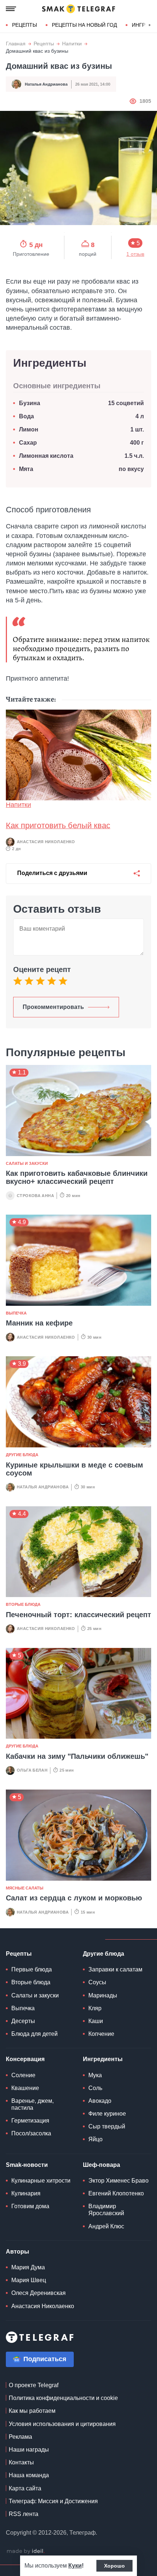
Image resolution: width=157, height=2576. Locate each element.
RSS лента (24, 2514)
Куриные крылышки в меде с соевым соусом (74, 1469)
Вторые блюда (23, 1604)
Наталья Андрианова (46, 84)
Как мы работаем (32, 2411)
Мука (95, 2075)
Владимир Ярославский (106, 2210)
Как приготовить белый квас (58, 825)
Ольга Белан (32, 1770)
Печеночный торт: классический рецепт (78, 1615)
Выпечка (16, 1313)
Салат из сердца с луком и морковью (74, 1898)
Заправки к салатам (115, 1969)
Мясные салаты (25, 1888)
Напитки (72, 44)
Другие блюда (22, 1455)
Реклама (20, 2437)
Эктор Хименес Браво (118, 2181)
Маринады (103, 1995)
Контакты (21, 2462)
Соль (95, 2088)
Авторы (18, 2252)
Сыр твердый (107, 2126)
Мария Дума (28, 2267)
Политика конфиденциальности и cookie (63, 2398)
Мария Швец (29, 2280)
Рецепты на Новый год (84, 25)
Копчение (101, 2034)
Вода (28, 416)
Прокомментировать (53, 1007)
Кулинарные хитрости (41, 2181)
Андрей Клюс (106, 2226)
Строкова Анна (35, 1196)
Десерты (23, 2021)
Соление (23, 2075)
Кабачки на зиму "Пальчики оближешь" (77, 1756)
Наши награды (29, 2450)
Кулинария (26, 2193)
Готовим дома (30, 2206)
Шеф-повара (102, 2165)
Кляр (95, 2008)
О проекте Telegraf (34, 2385)
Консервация (25, 2059)
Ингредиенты (103, 2059)
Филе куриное (107, 2114)
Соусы (97, 1982)
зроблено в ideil (26, 2551)
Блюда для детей (35, 2034)
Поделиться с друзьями (52, 873)
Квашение (25, 2088)
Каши (96, 2021)
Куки (75, 2566)
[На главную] (78, 9)
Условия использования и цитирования (62, 2424)
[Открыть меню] (11, 9)
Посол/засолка (31, 2133)
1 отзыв (135, 254)
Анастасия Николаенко (46, 842)
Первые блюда (32, 1969)
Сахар (28, 443)
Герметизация (30, 2121)
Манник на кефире (39, 1323)
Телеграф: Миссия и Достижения (53, 2501)
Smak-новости (27, 2165)
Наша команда (29, 2475)
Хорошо (114, 2566)
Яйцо (95, 2139)
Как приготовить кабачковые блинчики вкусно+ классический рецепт (77, 1177)
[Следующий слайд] (150, 25)
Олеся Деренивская (39, 2293)
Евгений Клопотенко (116, 2193)
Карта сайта (25, 2488)
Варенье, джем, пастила (32, 2104)
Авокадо (100, 2101)
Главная (16, 44)
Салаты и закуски (27, 1163)
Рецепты (24, 25)
